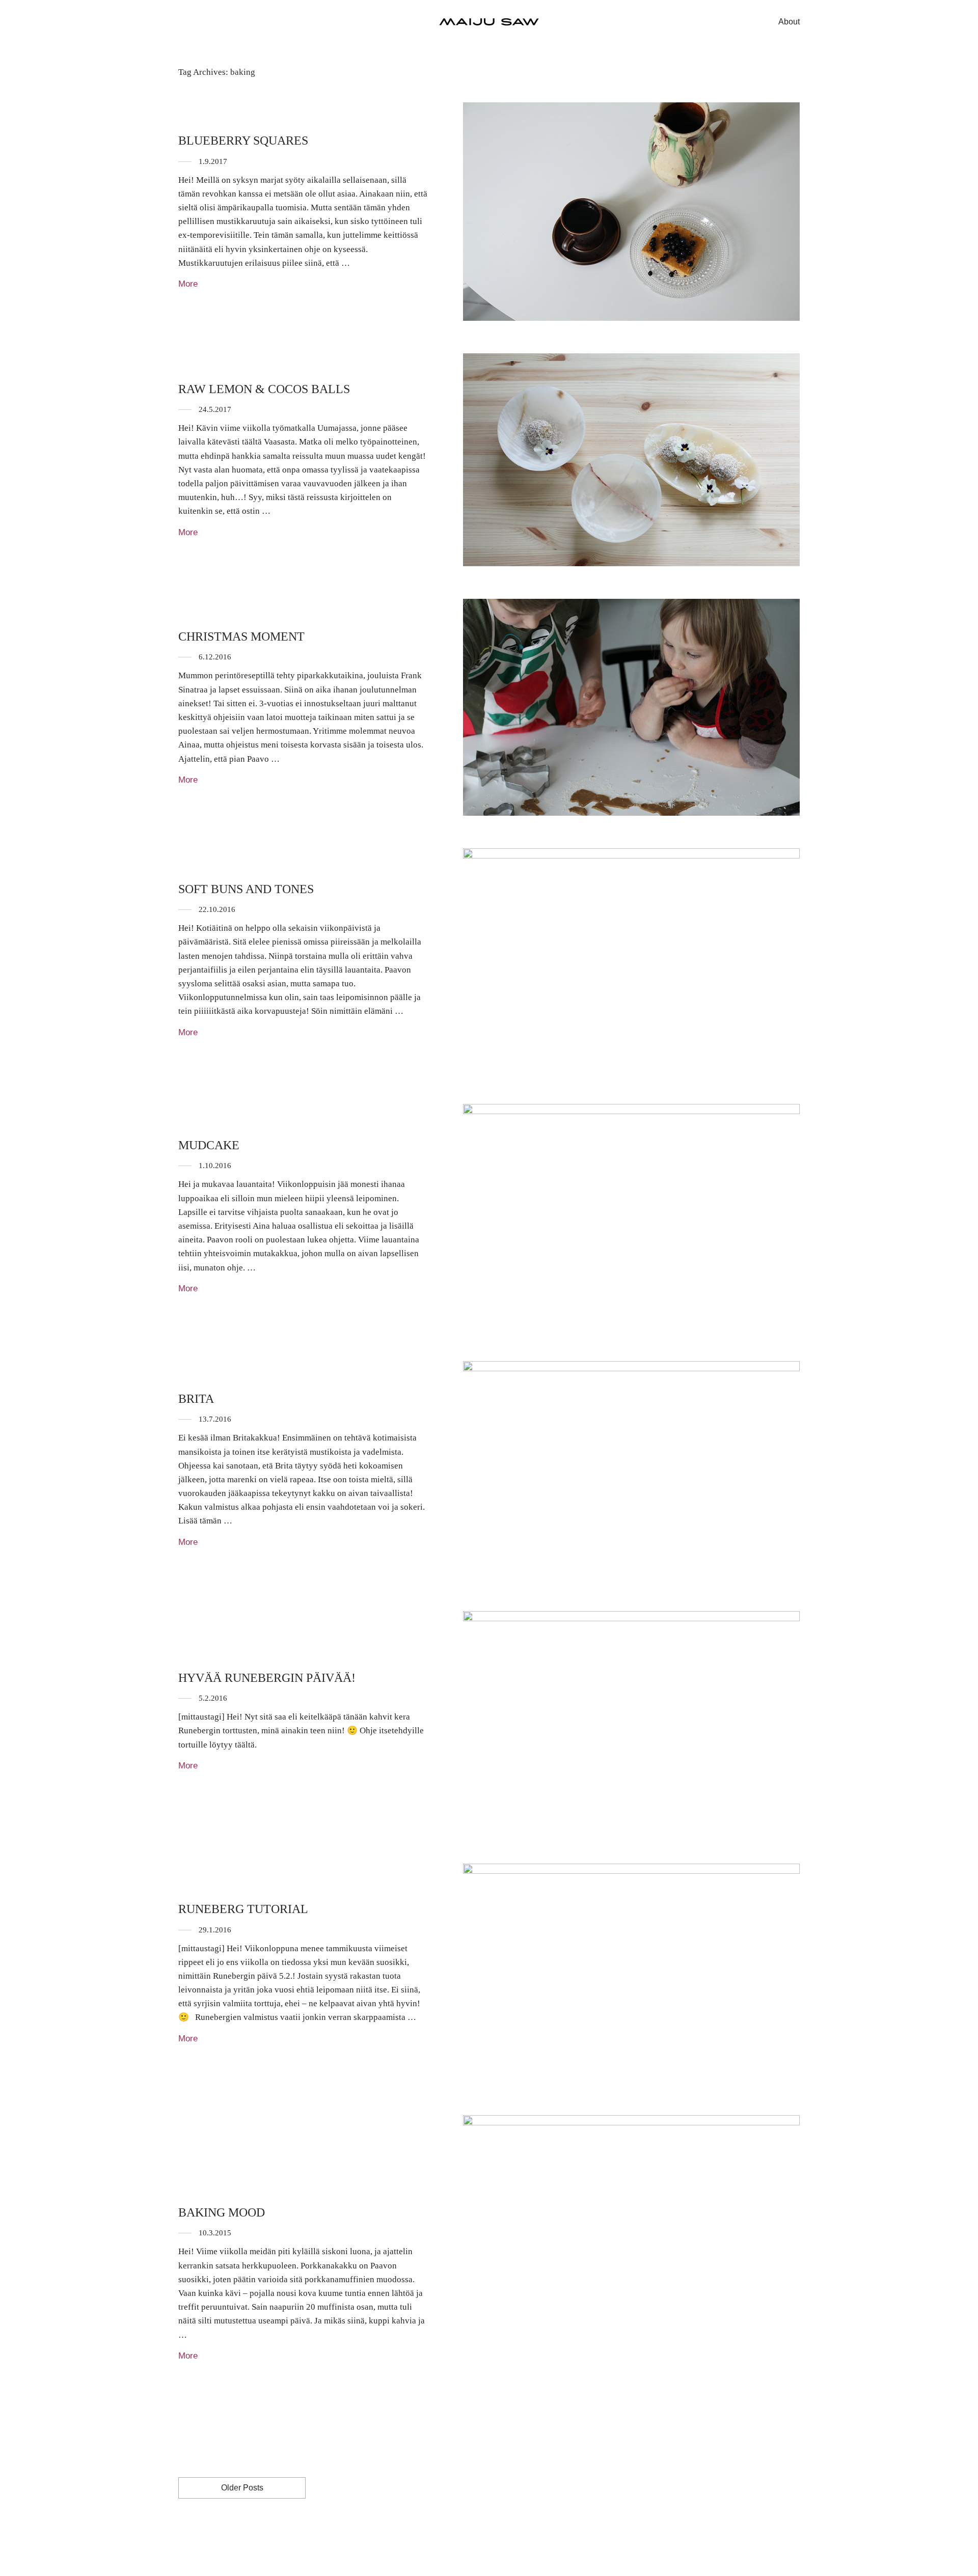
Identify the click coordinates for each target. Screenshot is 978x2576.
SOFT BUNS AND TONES (246, 889)
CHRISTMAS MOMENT (241, 636)
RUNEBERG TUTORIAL (243, 1909)
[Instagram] (780, 2553)
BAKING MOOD (222, 2212)
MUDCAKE (209, 1145)
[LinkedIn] (796, 2553)
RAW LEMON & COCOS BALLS (264, 389)
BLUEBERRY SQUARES (243, 141)
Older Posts (242, 2488)
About (789, 22)
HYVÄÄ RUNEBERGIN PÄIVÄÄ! (267, 1678)
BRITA (196, 1399)
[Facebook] (764, 2553)
